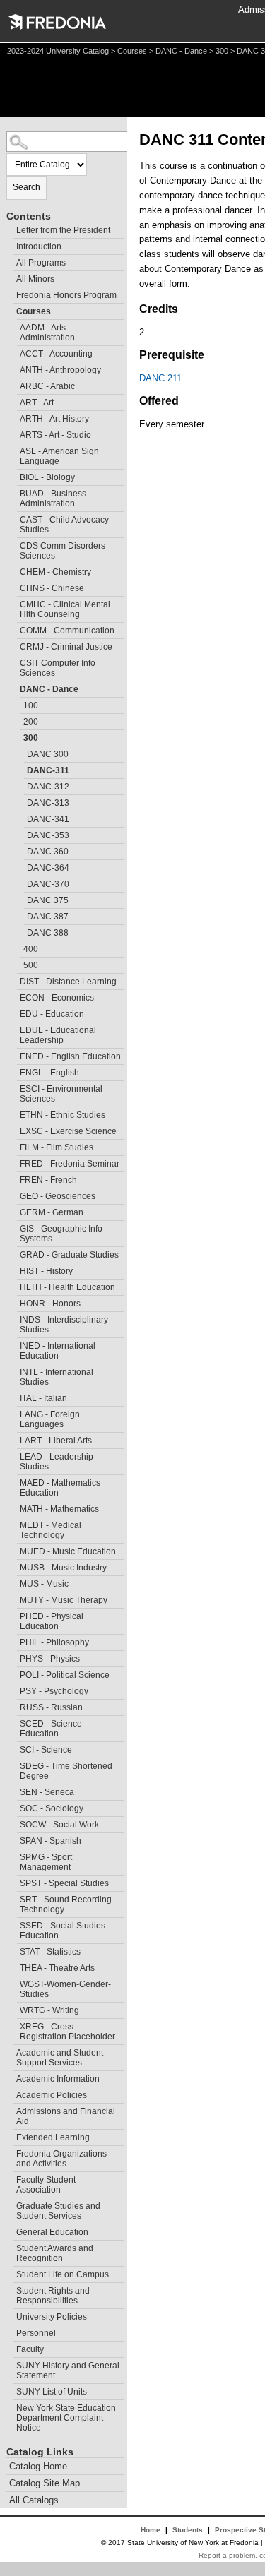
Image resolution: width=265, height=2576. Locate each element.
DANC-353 (48, 835)
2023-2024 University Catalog (58, 51)
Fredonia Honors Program (66, 295)
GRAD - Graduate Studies (69, 1255)
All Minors (35, 279)
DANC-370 (48, 884)
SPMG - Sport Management (46, 1862)
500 (31, 965)
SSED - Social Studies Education (63, 1931)
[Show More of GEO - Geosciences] (13, 1194)
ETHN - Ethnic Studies (63, 1115)
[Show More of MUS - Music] (13, 1582)
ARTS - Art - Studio (55, 435)
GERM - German (52, 1212)
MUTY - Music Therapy (64, 1600)
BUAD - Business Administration (53, 499)
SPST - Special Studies (64, 1883)
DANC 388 (48, 933)
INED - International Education (58, 1351)
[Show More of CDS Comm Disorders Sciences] (13, 544)
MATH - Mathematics (59, 1509)
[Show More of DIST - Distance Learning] (13, 980)
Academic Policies (52, 2095)
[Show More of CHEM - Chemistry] (13, 570)
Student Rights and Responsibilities (53, 2296)
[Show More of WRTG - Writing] (13, 2009)
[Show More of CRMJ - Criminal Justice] (13, 645)
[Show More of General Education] (10, 2230)
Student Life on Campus (63, 2274)
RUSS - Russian (51, 1707)
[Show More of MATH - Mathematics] (13, 1507)
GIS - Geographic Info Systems (61, 1234)
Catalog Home (38, 2466)
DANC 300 (48, 754)
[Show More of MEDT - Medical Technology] (13, 1523)
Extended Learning (53, 2137)
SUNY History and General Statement (68, 2371)
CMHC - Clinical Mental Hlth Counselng (65, 609)
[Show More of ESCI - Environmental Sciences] (13, 1087)
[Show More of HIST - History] (13, 1269)
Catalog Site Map (45, 2483)
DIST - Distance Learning (68, 982)
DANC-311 (48, 770)
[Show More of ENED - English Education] (13, 1055)
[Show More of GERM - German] (13, 1211)
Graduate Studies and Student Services (58, 2211)
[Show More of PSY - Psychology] (13, 1689)
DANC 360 (48, 852)
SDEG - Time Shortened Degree (66, 1771)
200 (31, 722)
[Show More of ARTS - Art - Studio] (13, 433)
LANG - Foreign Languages (50, 1419)
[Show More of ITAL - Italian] (13, 1396)
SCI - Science (46, 1750)
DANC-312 (48, 787)
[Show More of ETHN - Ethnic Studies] (13, 1113)
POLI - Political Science (65, 1675)
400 (31, 949)
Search (26, 187)
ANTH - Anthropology (60, 370)
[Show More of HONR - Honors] (13, 1302)
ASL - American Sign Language (59, 456)
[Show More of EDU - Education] (13, 1012)
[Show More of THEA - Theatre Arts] (13, 1966)
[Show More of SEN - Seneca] (13, 1790)
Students (188, 2530)
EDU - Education (52, 1014)
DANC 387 (48, 917)
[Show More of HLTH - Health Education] (13, 1286)
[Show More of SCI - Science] (13, 1748)
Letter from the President (63, 230)
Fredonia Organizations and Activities (61, 2159)
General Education (52, 2232)
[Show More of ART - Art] (13, 401)
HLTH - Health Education (67, 1287)
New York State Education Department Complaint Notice (66, 2418)
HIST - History (46, 1271)
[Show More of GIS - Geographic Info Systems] (13, 1227)
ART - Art (37, 402)
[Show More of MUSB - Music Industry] (13, 1566)
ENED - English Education (70, 1056)
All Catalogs (34, 2500)
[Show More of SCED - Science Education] (13, 1722)
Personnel (36, 2333)
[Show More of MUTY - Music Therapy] (13, 1598)
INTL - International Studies (57, 1377)
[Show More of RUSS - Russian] (13, 1706)
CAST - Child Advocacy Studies (64, 525)
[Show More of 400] (17, 947)
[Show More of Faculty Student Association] (10, 2178)
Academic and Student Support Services (60, 2058)
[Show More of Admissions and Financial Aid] (10, 2110)
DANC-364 (48, 868)
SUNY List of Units (52, 2392)
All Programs (41, 263)
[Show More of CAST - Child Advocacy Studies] (13, 518)
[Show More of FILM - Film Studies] (13, 1146)
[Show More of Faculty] (10, 2348)
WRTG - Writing (49, 2010)
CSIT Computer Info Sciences (58, 668)
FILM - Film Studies (57, 1147)
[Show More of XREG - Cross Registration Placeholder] (13, 2025)
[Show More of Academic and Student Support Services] (10, 2051)
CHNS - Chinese (52, 588)
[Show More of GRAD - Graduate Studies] (13, 1253)
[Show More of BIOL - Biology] (13, 476)
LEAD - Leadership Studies (57, 1462)
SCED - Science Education (51, 1729)
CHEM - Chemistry (55, 572)
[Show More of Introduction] (10, 245)
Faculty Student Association (46, 2185)
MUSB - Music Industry (63, 1568)
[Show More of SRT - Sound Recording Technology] (13, 1898)
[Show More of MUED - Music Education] (13, 1550)
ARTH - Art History (54, 419)
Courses (132, 51)
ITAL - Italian (43, 1398)
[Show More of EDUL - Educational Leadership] (13, 1028)
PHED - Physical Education (52, 1621)
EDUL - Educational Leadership (58, 1035)
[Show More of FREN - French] (13, 1178)
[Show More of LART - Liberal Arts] (13, 1439)
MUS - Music (44, 1584)
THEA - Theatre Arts (57, 1968)
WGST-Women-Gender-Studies (65, 1989)
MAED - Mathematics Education (60, 1488)
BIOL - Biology (47, 477)
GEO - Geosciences (58, 1196)
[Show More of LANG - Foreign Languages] (13, 1413)
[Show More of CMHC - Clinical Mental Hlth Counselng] (13, 603)
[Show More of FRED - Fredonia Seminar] (13, 1162)
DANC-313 (48, 803)
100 (31, 705)
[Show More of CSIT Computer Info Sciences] (13, 661)
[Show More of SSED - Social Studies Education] (13, 1924)
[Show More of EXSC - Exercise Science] (13, 1129)
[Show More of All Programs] (10, 261)
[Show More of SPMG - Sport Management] (13, 1855)
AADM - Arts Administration (47, 333)
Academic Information (58, 2079)
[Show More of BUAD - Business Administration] (13, 492)
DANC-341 (48, 819)
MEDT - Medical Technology (51, 1530)
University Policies (52, 2317)
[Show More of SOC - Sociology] (13, 1807)
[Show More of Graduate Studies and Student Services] (10, 2204)
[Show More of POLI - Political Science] (13, 1673)
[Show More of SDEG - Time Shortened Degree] (13, 1764)
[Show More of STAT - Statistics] (13, 1950)
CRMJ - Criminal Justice (66, 647)
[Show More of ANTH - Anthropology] (13, 368)
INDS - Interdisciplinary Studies (64, 1325)
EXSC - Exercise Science (68, 1131)
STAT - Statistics (50, 1952)
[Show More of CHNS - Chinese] (13, 586)
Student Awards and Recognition (55, 2253)
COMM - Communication (67, 631)
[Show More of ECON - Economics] (13, 996)
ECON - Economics (57, 998)
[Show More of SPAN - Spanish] (13, 1839)
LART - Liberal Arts (56, 1441)
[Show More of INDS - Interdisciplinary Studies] (13, 1318)
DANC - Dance (181, 51)
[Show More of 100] (17, 704)
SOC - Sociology (52, 1808)
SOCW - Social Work (59, 1825)
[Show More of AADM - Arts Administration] (13, 326)
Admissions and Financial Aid (66, 2116)
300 (222, 51)
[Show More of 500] (17, 964)
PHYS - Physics (50, 1659)
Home (151, 2530)
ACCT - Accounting (56, 354)
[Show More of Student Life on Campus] (10, 2273)
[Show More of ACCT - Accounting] (13, 352)
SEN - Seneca (47, 1792)
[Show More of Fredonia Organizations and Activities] (10, 2152)
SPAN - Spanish (51, 1841)
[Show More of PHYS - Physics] (13, 1657)
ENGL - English (49, 1073)
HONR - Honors (50, 1304)
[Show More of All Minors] (10, 277)
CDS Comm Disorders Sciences (63, 551)
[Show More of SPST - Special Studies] (13, 1882)
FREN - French (48, 1180)
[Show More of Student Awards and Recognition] (10, 2247)
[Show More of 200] (17, 720)
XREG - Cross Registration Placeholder (67, 2032)
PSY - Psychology (54, 1691)
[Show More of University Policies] (10, 2315)
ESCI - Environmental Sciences (61, 1094)
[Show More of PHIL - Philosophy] (13, 1641)
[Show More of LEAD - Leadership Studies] (13, 1455)
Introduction (39, 246)
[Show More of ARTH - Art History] (13, 417)
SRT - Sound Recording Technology (66, 1904)
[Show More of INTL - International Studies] (13, 1370)
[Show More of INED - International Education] (13, 1344)
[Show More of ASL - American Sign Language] (13, 449)
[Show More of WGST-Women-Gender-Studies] (13, 1982)
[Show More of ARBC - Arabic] (13, 384)
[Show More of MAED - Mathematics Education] (13, 1481)
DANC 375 (48, 900)
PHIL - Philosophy (54, 1642)
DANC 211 (160, 378)
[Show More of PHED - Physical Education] (13, 1615)
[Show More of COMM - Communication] (13, 629)
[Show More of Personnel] (10, 2331)
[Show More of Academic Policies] (10, 2093)
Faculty (30, 2349)
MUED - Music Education (68, 1551)
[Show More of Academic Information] (10, 2077)
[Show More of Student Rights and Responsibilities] (10, 2289)
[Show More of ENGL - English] (13, 1071)
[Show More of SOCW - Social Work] (13, 1823)
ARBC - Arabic (47, 386)
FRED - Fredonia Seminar (70, 1164)
